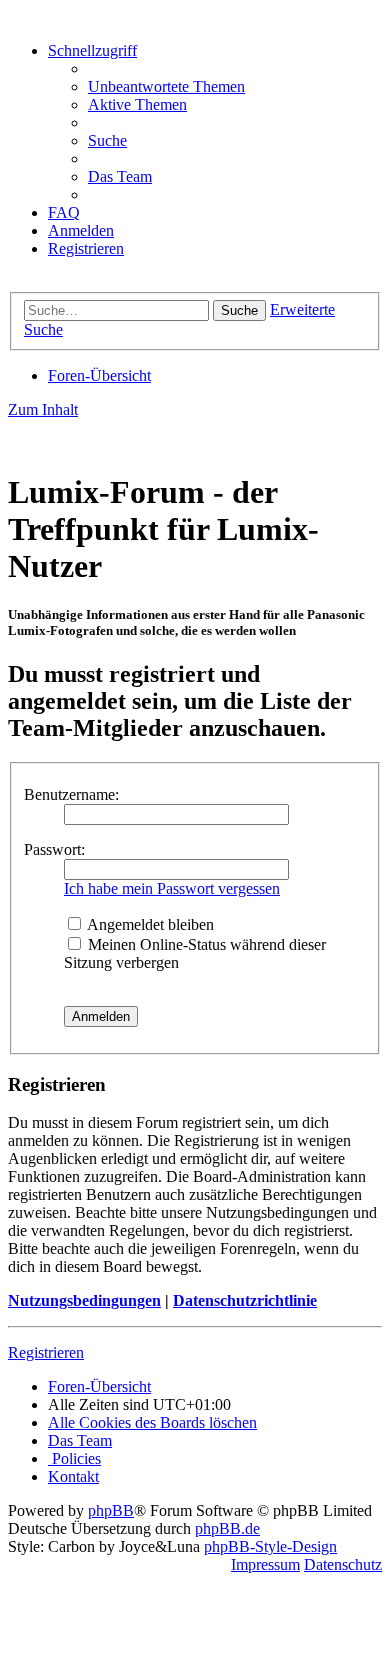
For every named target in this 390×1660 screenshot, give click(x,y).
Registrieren (46, 1352)
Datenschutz (343, 1564)
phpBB (111, 1510)
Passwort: (54, 849)
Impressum (265, 1564)
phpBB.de (227, 1528)
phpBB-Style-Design (270, 1546)
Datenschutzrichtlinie (245, 1300)
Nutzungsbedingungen (84, 1300)
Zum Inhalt (43, 409)
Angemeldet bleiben (149, 924)
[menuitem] (166, 86)
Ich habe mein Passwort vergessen (172, 888)
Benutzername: (71, 794)
